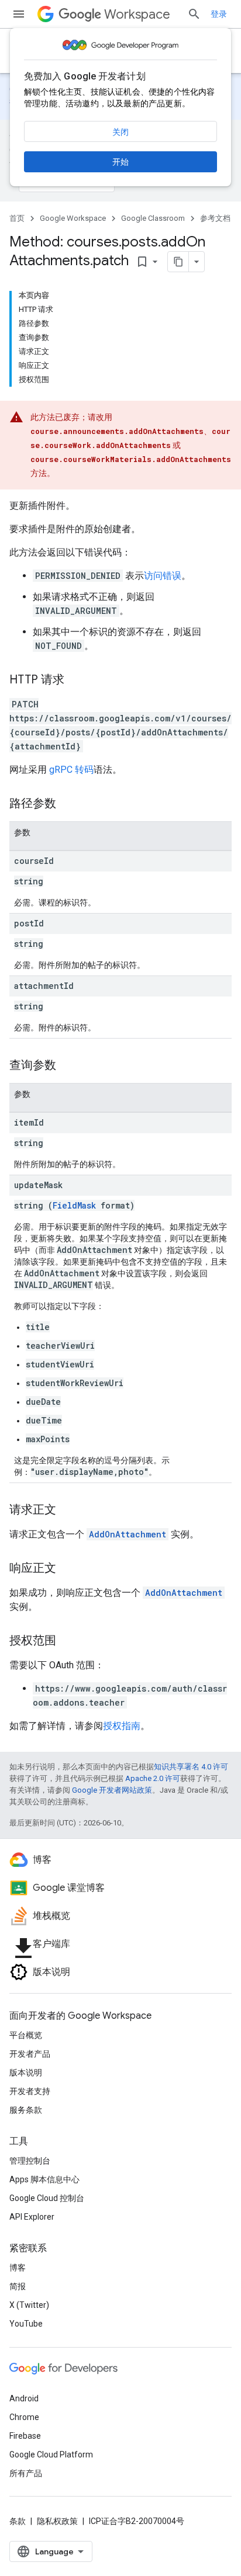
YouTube (26, 2324)
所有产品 (26, 2473)
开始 (120, 162)
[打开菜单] (19, 14)
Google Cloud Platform (51, 2455)
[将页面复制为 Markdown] (178, 262)
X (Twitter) (29, 2305)
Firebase (25, 2436)
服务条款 (26, 2110)
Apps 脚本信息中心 (44, 2179)
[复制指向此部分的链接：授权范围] (68, 1641)
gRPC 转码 (71, 770)
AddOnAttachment (128, 1534)
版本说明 (26, 2072)
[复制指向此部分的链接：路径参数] (68, 804)
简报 (18, 2286)
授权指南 (122, 1726)
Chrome (24, 2417)
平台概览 (26, 2035)
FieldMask (74, 1205)
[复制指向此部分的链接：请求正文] (68, 1511)
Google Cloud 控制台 (47, 2198)
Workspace (137, 14)
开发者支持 (30, 2091)
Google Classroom (153, 218)
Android (24, 2398)
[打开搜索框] (194, 14)
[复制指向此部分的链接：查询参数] (68, 1066)
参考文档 (215, 218)
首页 (17, 218)
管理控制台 (30, 2161)
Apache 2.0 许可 (153, 1778)
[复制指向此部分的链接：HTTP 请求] (76, 681)
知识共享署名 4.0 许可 (191, 1767)
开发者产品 (30, 2054)
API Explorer (32, 2217)
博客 (18, 2268)
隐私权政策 (57, 2521)
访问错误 (163, 576)
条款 (18, 2521)
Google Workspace (73, 218)
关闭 (120, 132)
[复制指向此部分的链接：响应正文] (68, 1569)
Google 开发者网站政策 (112, 1790)
